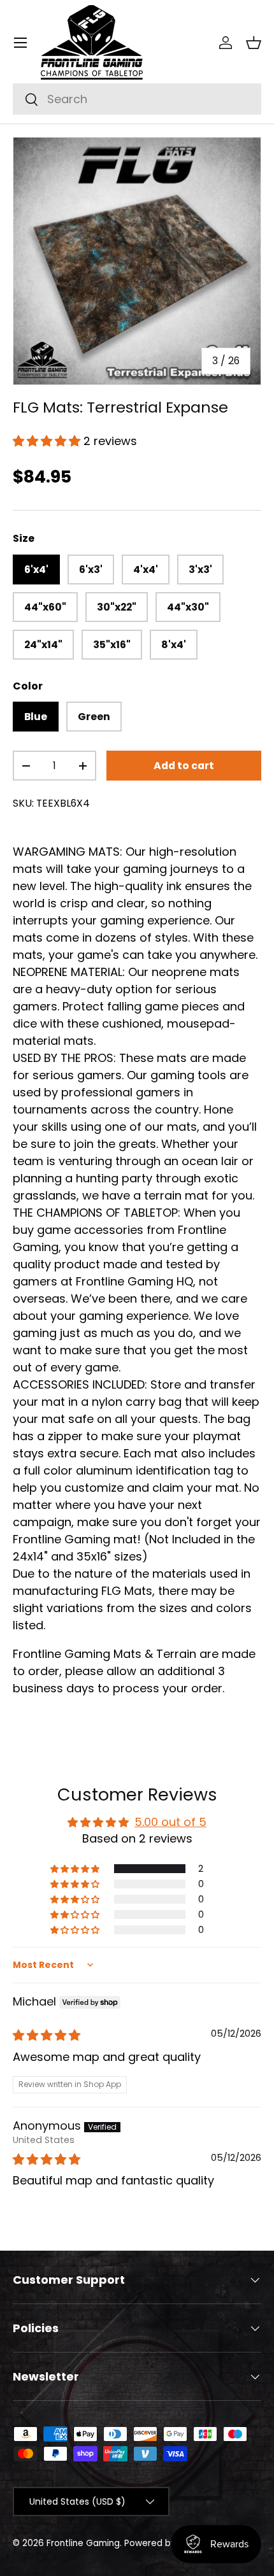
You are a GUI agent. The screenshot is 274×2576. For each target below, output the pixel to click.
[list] (137, 261)
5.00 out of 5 (170, 1822)
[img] (47, 2035)
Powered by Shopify (168, 2543)
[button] (254, 43)
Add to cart (184, 766)
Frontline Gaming (83, 2543)
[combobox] (137, 99)
